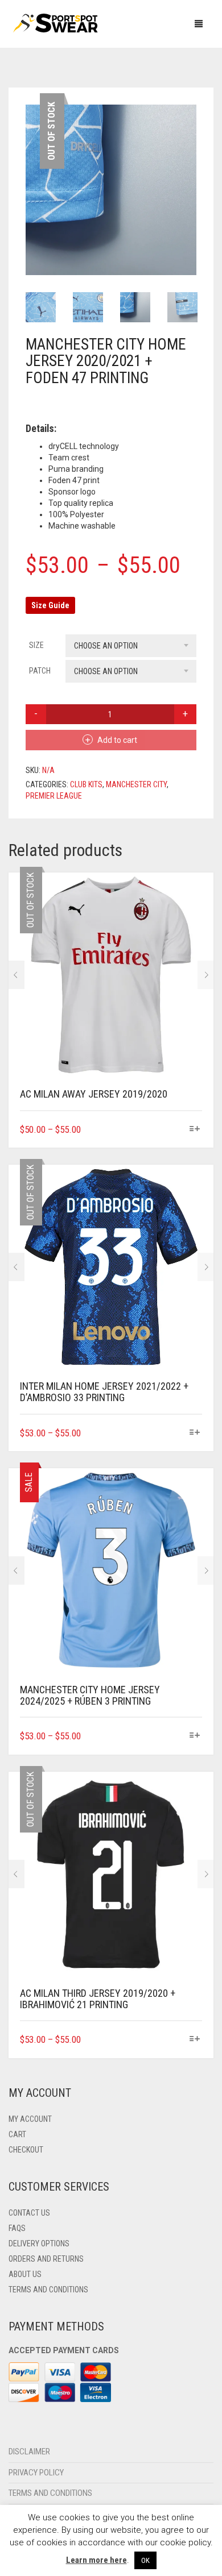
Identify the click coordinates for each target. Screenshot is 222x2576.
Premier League (54, 796)
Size (36, 645)
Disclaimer (29, 2452)
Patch (40, 671)
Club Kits (86, 784)
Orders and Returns (46, 2259)
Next (190, 176)
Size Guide (50, 605)
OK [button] (145, 2560)
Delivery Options (39, 2243)
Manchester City (136, 784)
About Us (25, 2274)
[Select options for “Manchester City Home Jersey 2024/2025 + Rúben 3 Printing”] (195, 1736)
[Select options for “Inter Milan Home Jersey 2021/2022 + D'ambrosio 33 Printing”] (195, 1433)
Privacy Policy (36, 2473)
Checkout (26, 2150)
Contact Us (29, 2213)
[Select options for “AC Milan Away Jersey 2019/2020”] (195, 1129)
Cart (17, 2134)
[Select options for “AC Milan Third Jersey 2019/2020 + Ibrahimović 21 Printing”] (195, 2039)
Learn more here (96, 2560)
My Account (30, 2119)
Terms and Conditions (48, 2290)
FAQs (17, 2228)
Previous (32, 176)
